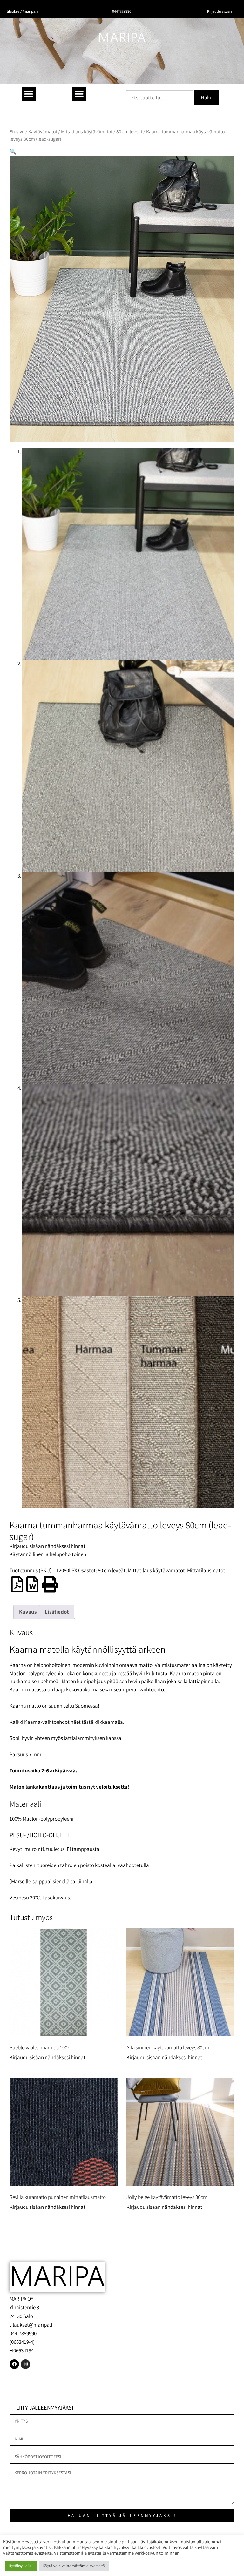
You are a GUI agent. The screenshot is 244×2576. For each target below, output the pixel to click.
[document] (122, 1288)
